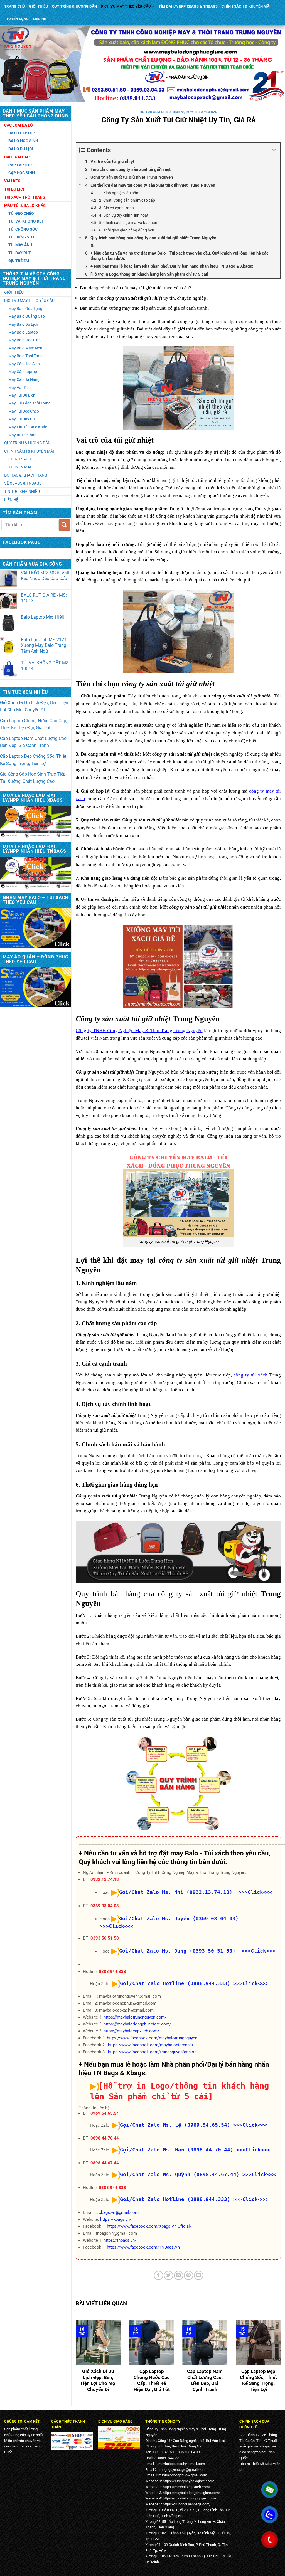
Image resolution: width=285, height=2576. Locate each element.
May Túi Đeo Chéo (24, 411)
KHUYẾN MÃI (20, 467)
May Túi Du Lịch (22, 395)
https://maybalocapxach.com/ (131, 2031)
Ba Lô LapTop (22, 133)
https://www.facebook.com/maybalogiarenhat (151, 2045)
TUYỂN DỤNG (18, 19)
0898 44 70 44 (105, 2138)
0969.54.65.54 (105, 2113)
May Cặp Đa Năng (24, 379)
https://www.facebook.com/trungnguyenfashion (152, 2052)
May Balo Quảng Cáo (27, 316)
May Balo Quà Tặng (25, 309)
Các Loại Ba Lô (19, 125)
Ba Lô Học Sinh (23, 141)
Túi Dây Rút (20, 253)
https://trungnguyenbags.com (186, 2504)
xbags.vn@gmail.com (119, 2212)
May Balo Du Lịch (23, 324)
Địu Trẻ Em (19, 261)
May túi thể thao (22, 435)
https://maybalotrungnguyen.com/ (135, 2017)
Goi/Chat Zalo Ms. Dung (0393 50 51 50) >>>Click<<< (197, 1951)
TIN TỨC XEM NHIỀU (22, 492)
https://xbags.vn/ (116, 2219)
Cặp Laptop (20, 165)
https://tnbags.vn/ (120, 2240)
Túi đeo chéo (21, 213)
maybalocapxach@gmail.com (182, 2464)
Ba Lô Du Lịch (21, 149)
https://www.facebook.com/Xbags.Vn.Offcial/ (149, 2226)
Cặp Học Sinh (22, 173)
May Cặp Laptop (23, 372)
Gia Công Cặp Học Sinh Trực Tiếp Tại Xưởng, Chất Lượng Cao (33, 778)
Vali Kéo (12, 181)
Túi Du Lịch (15, 189)
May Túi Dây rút (22, 419)
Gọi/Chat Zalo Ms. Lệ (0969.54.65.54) (175, 2125)
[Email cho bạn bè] (179, 2275)
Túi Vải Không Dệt (26, 221)
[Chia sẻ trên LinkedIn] (199, 2275)
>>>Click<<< (250, 1983)
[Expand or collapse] (274, 150)
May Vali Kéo (19, 388)
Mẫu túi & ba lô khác (25, 206)
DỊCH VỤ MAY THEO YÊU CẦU (126, 6)
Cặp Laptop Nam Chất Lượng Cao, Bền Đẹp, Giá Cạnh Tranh (34, 742)
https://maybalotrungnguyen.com (189, 2498)
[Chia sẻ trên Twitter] (169, 2275)
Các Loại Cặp (17, 157)
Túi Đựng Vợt (22, 237)
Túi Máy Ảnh (20, 245)
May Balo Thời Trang (26, 356)
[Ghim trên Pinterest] (189, 2275)
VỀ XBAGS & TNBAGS (23, 483)
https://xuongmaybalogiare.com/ (188, 2481)
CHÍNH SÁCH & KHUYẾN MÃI (246, 6)
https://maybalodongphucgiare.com (191, 2493)
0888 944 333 (112, 1972)
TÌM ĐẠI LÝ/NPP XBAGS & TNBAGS (188, 6)
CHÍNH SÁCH (20, 459)
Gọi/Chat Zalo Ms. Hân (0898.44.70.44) (177, 2150)
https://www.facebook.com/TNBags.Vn (143, 2247)
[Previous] (75, 2360)
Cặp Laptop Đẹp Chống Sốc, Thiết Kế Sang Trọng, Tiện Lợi (33, 760)
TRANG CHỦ (15, 6)
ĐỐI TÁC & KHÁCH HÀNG (26, 475)
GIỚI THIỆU (39, 6)
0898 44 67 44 (105, 2163)
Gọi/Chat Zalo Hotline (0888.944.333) (175, 1983)
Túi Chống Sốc (23, 229)
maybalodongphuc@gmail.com (183, 2475)
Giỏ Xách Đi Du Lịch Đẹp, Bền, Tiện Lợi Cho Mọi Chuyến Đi (34, 706)
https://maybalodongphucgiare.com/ (137, 2024)
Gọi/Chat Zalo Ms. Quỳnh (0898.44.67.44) (180, 2174)
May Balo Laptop (23, 332)
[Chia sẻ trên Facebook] (159, 2275)
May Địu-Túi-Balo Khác (28, 427)
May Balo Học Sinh (24, 340)
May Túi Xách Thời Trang (30, 403)
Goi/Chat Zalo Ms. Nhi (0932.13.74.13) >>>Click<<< (196, 1892)
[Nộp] (64, 525)
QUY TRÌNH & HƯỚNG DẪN (74, 6)
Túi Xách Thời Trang (25, 197)
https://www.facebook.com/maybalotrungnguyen (152, 2038)
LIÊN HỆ (40, 19)
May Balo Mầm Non (25, 348)
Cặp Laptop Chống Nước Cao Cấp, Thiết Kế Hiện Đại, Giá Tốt (34, 724)
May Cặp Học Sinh (24, 364)
